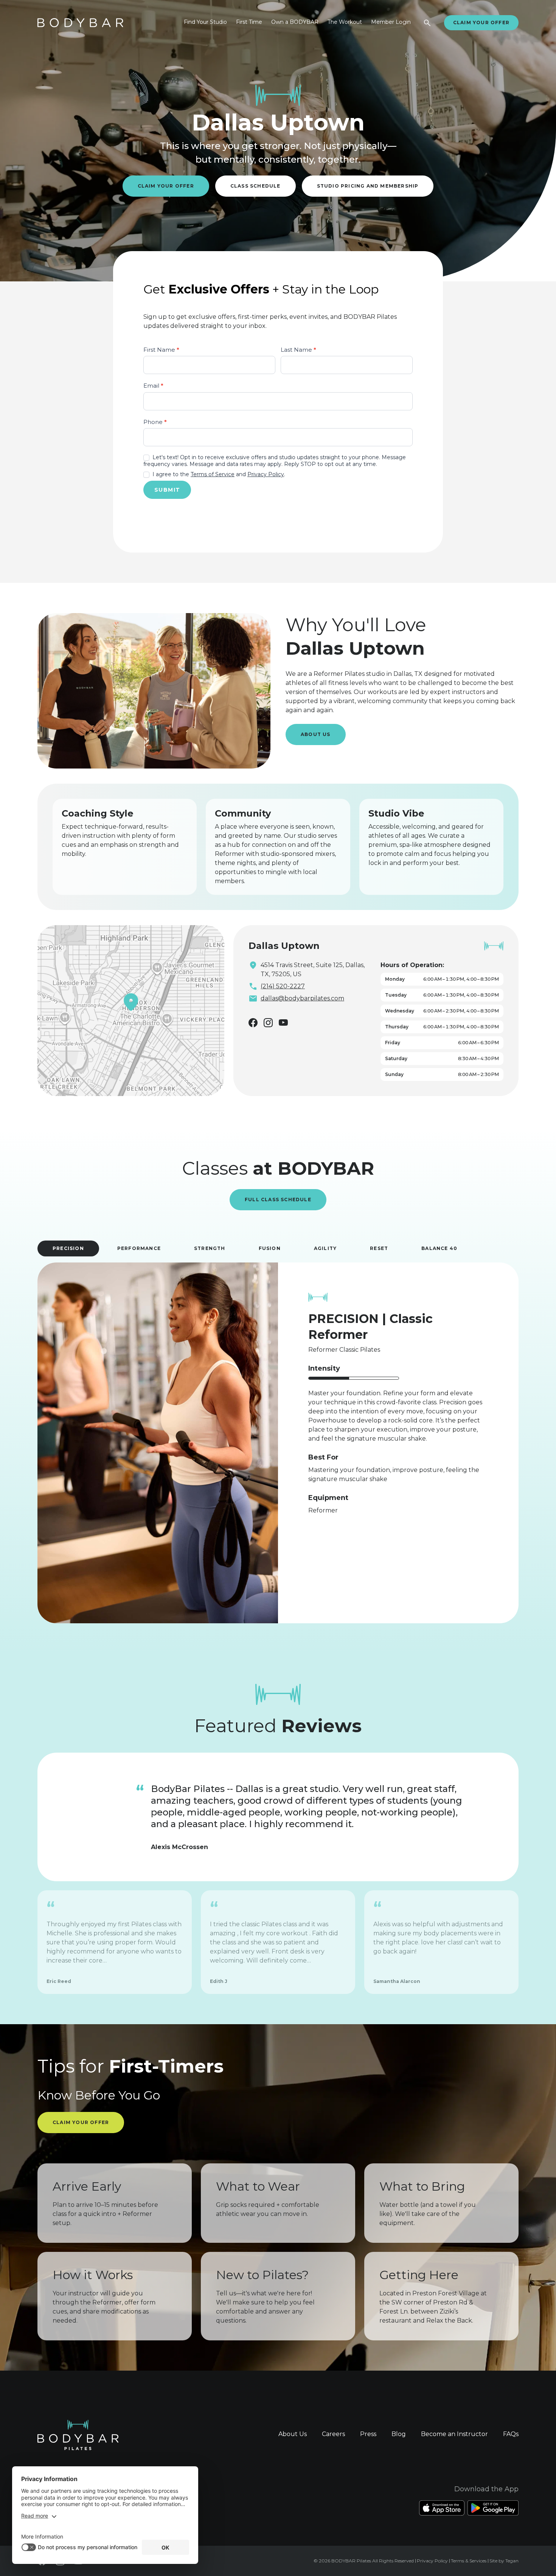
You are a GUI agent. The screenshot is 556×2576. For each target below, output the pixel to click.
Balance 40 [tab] (439, 1248)
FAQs (511, 2434)
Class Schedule (255, 186)
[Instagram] (268, 1023)
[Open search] (427, 23)
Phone (155, 422)
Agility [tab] (325, 1248)
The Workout (345, 22)
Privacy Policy (266, 474)
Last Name (298, 350)
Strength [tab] (210, 1248)
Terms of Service (213, 474)
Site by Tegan (504, 2561)
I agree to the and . (218, 474)
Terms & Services (469, 2561)
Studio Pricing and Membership (368, 186)
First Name (161, 350)
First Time (249, 22)
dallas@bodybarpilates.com (302, 998)
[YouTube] (283, 1022)
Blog (399, 2434)
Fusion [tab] (270, 1248)
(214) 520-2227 (283, 986)
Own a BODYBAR (295, 22)
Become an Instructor (454, 2434)
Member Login (391, 22)
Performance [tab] (139, 1248)
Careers (333, 2434)
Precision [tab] (68, 1248)
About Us (316, 734)
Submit (167, 490)
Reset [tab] (379, 1248)
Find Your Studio (205, 22)
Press (368, 2434)
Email (153, 386)
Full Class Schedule (278, 1199)
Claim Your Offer (481, 23)
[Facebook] (253, 1023)
